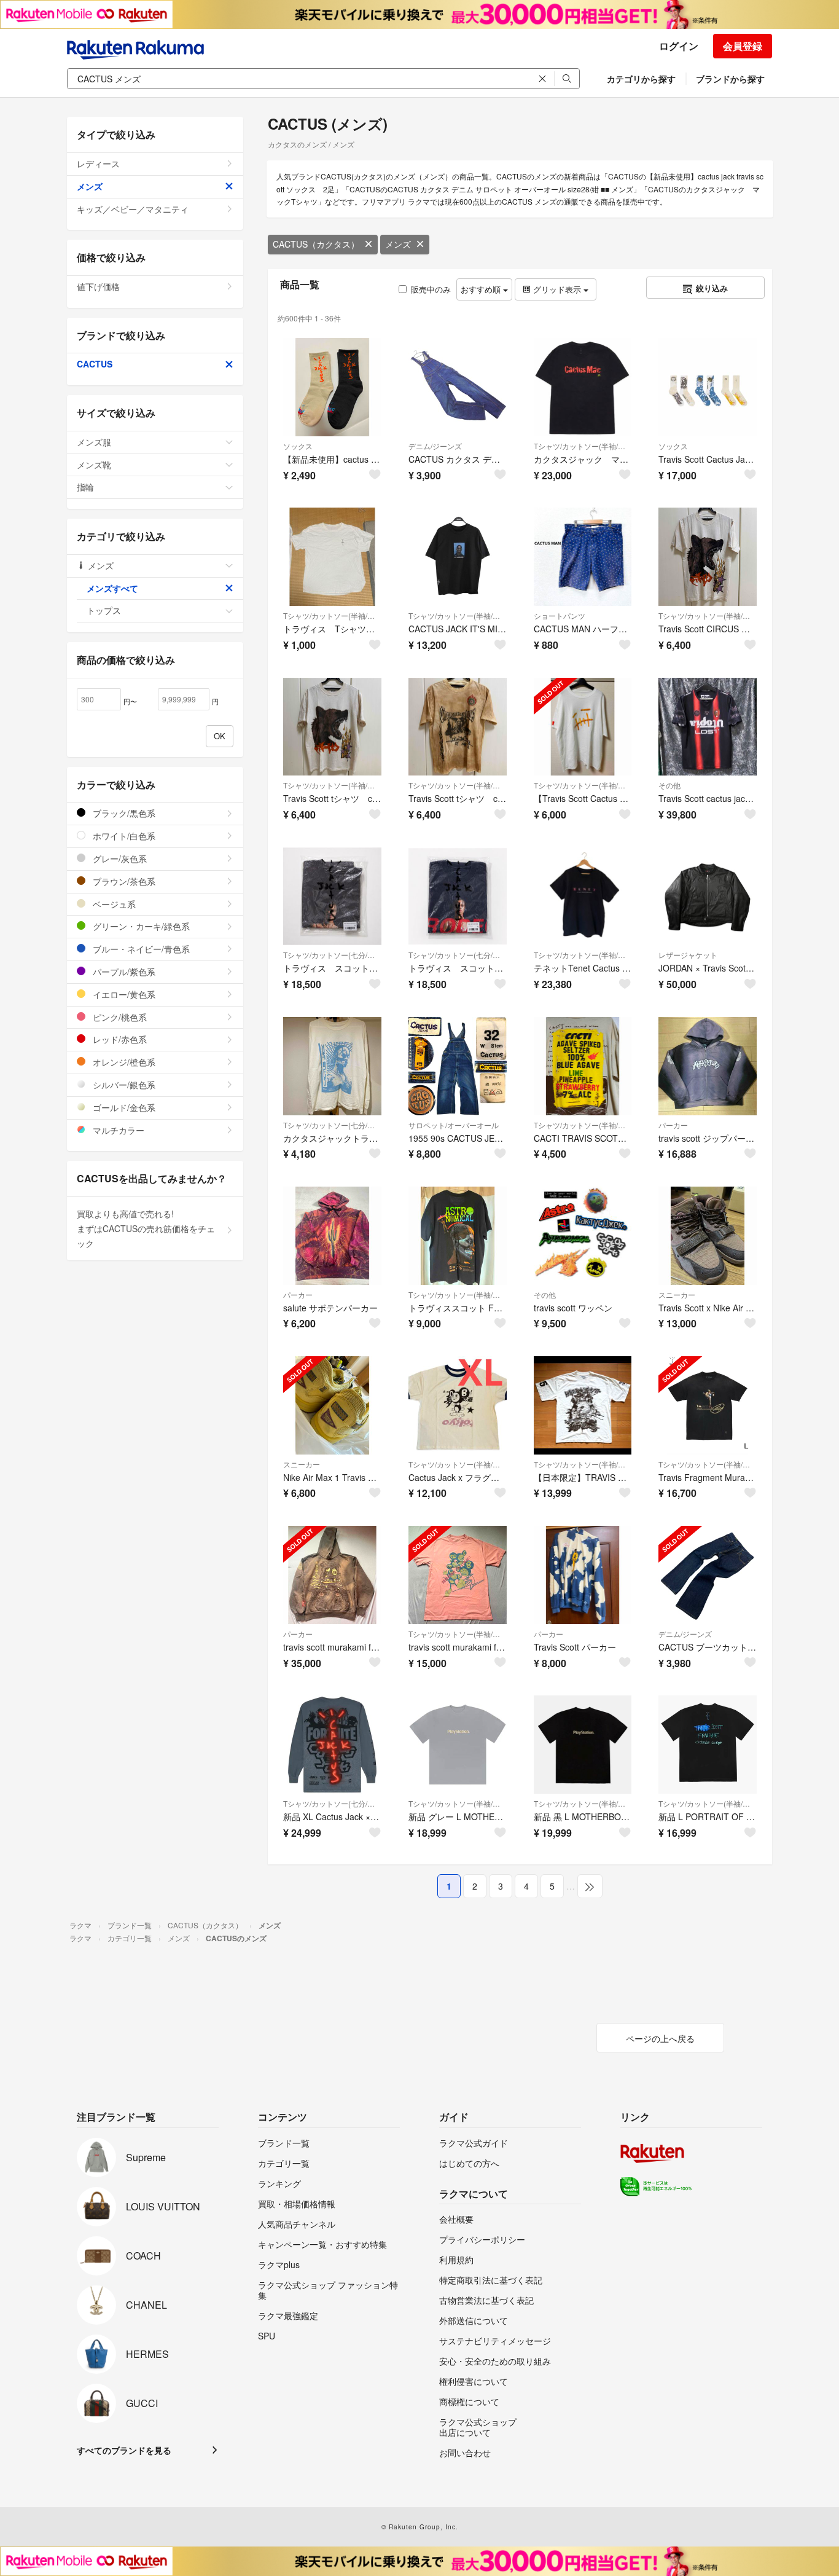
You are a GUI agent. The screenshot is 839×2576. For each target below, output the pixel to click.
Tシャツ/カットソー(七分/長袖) (332, 955)
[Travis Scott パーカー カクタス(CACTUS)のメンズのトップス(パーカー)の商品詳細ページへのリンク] (583, 1575)
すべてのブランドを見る (124, 2450)
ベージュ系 (113, 904)
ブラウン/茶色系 (123, 881)
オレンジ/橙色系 (123, 1062)
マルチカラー (117, 1130)
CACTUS (95, 364)
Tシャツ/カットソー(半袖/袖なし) (583, 446)
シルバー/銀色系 (123, 1085)
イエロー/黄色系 (123, 994)
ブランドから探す (730, 79)
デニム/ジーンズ (435, 446)
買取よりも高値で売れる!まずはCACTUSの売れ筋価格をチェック (146, 1228)
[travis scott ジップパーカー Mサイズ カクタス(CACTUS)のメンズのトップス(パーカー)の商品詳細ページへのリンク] (708, 1066)
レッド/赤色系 (119, 1039)
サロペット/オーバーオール (454, 1125)
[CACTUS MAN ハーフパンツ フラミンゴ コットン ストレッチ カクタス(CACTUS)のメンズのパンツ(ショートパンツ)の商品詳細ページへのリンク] (583, 557)
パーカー (673, 1125)
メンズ (398, 244)
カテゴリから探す (641, 79)
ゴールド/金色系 (123, 1107)
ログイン (679, 46)
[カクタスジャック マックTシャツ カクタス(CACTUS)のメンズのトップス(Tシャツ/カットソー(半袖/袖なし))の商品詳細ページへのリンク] (583, 387)
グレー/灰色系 (119, 858)
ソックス (298, 446)
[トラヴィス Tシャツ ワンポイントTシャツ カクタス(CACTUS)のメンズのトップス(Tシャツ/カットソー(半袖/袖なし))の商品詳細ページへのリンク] (332, 557)
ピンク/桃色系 (119, 1017)
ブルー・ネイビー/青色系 (140, 949)
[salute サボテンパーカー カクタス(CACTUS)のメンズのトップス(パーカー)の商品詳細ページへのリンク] (332, 1236)
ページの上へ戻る (660, 2038)
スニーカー (677, 1294)
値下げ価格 (98, 286)
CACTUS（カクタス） (316, 244)
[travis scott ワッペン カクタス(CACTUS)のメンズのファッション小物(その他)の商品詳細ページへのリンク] (583, 1236)
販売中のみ (431, 289)
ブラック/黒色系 (123, 813)
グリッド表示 (557, 289)
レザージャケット (688, 955)
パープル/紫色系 (123, 972)
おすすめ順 (482, 289)
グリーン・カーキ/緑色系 (140, 926)
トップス (104, 610)
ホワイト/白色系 (123, 836)
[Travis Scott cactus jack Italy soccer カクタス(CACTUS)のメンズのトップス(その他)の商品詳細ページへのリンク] (708, 727)
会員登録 (743, 46)
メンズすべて (112, 588)
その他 (669, 785)
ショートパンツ (560, 615)
